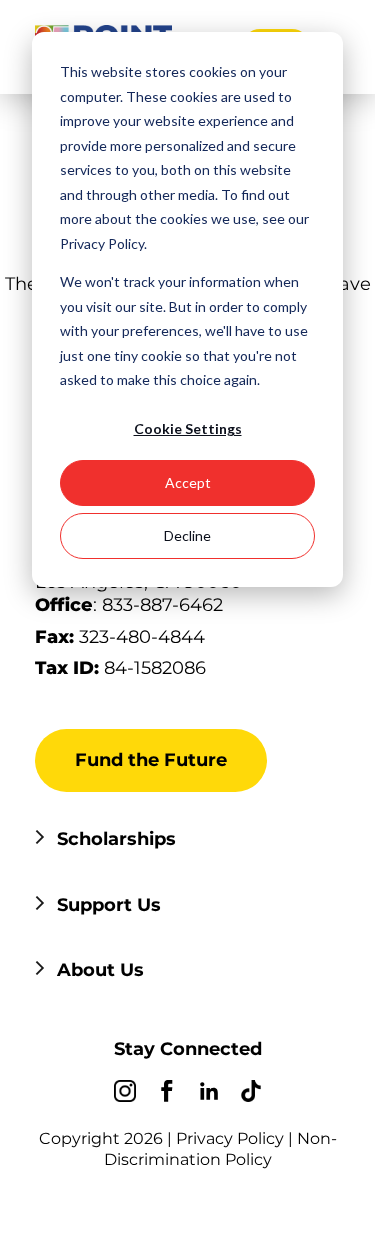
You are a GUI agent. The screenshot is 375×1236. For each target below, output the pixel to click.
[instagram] (125, 1094)
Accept (188, 482)
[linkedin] (209, 1094)
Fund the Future (151, 760)
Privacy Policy (230, 1138)
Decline (187, 535)
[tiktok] (251, 1094)
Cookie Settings (188, 428)
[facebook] (167, 1094)
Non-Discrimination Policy (220, 1149)
